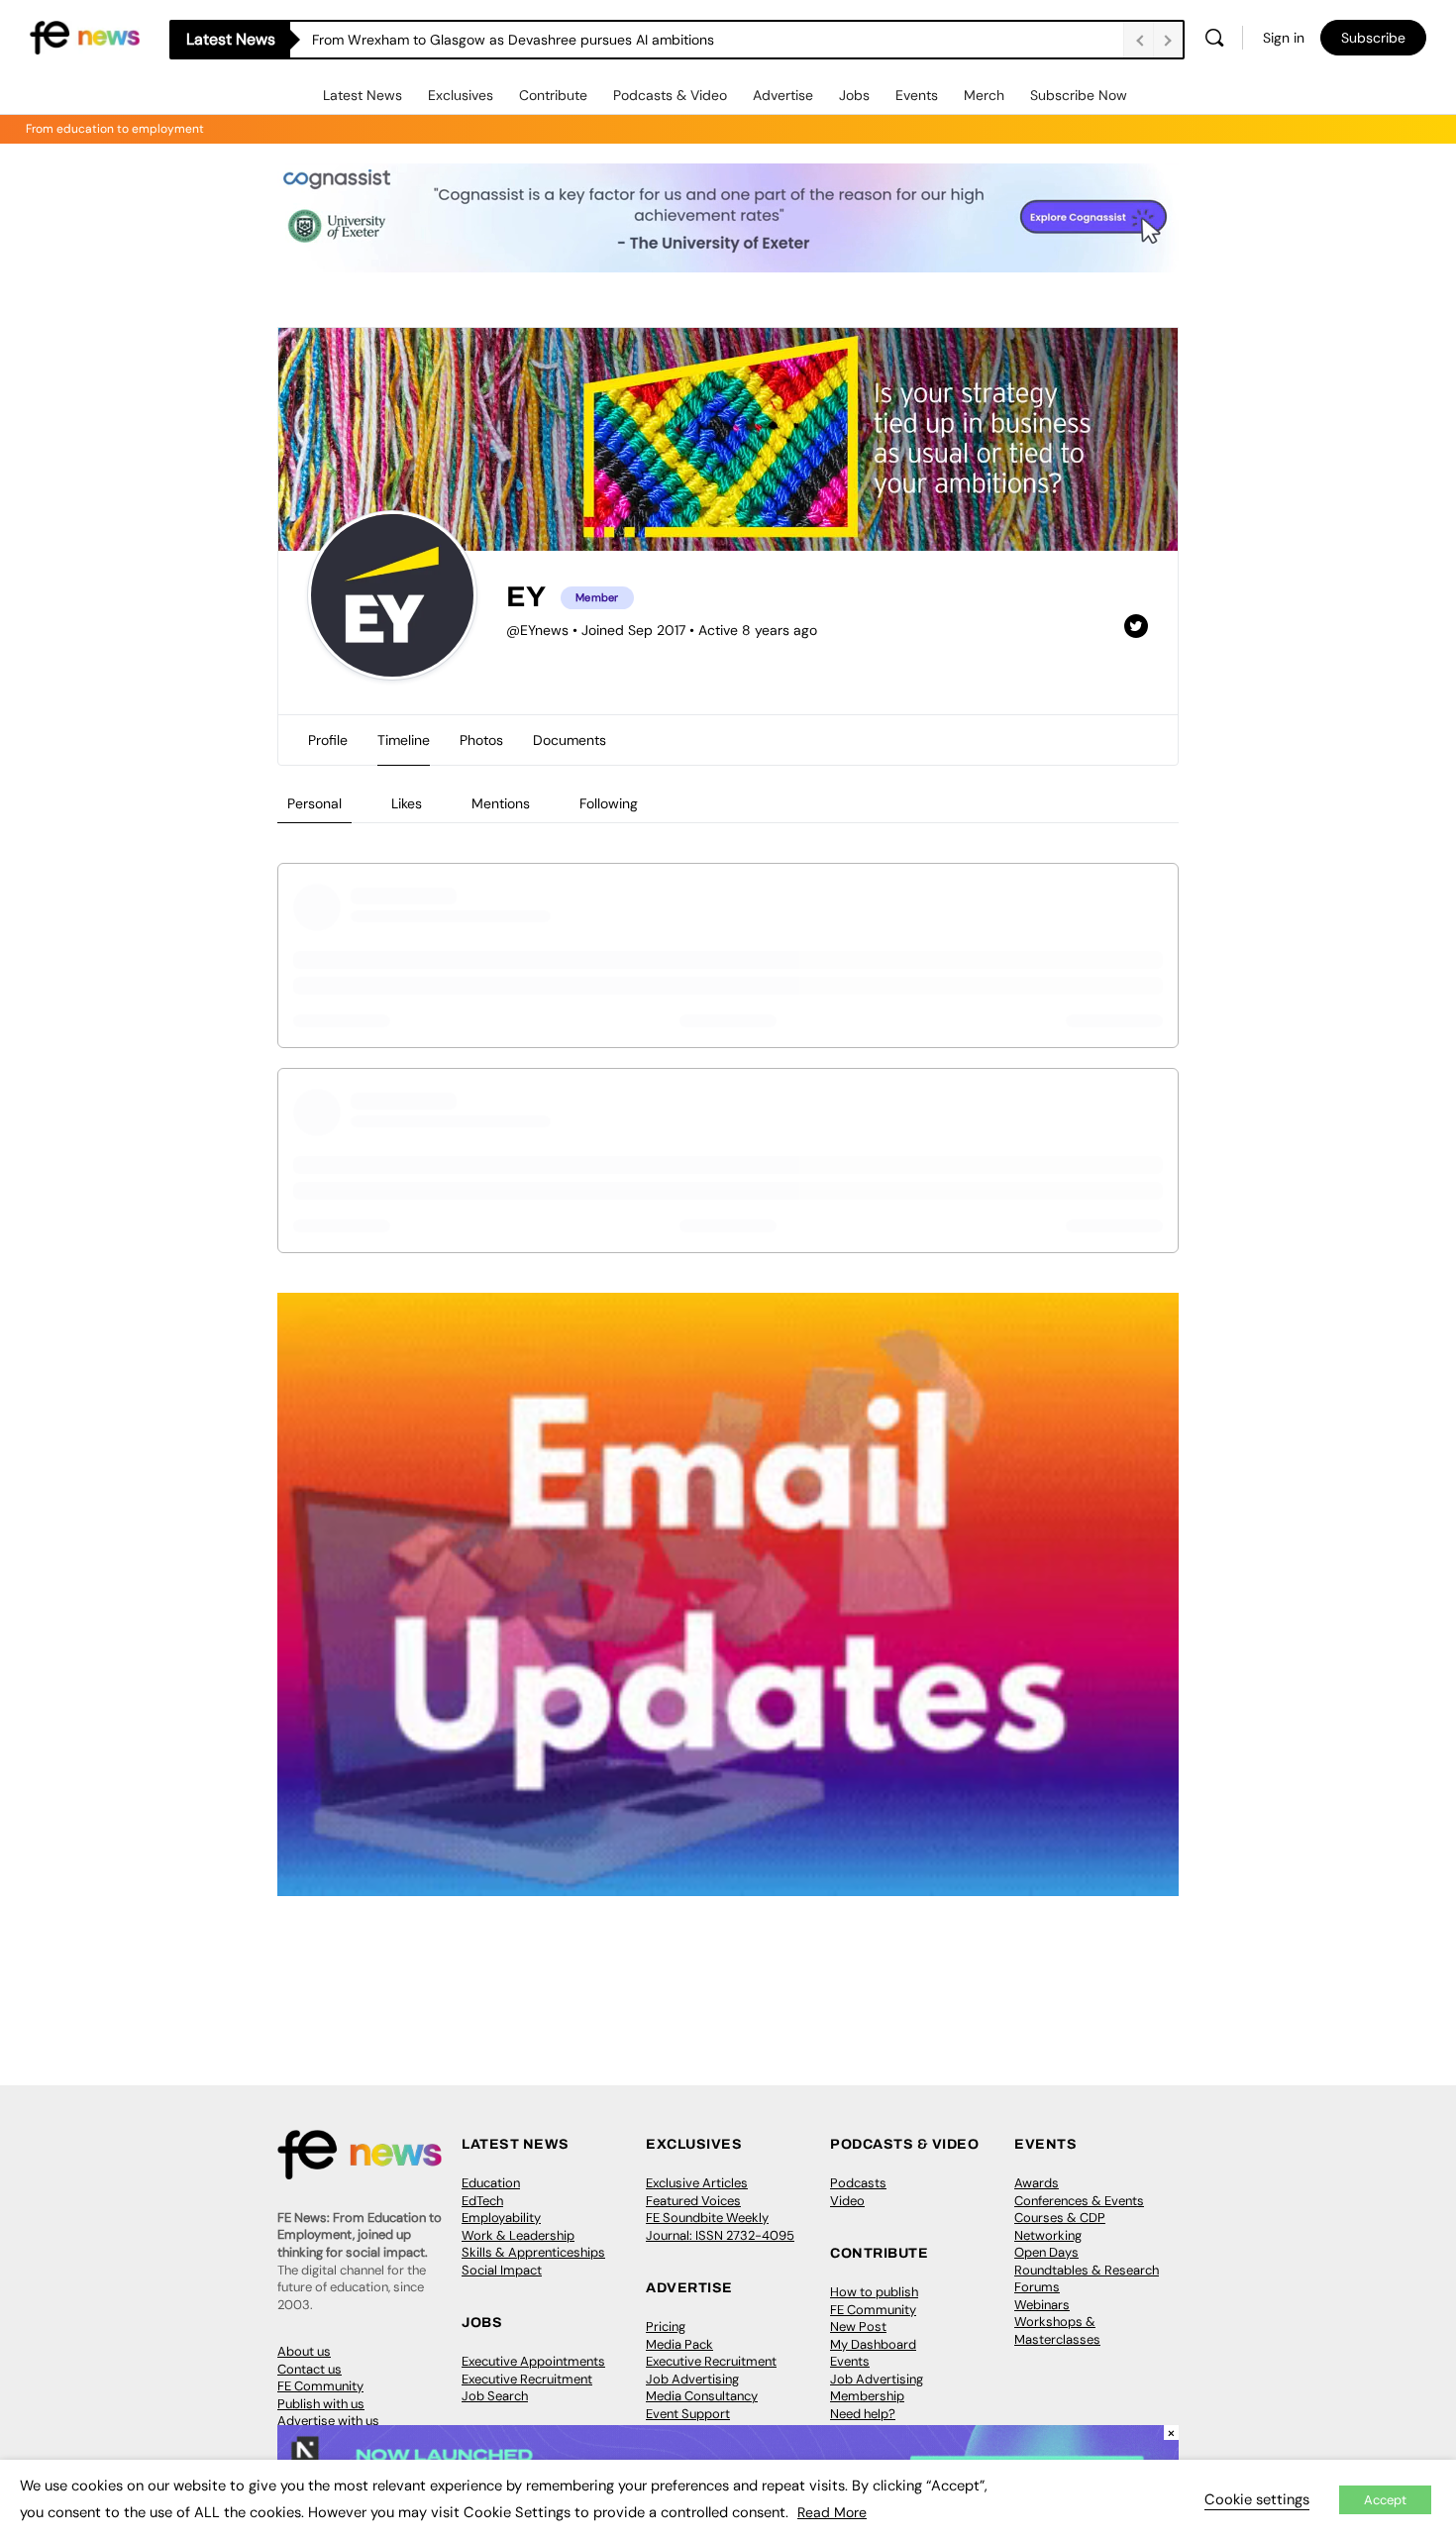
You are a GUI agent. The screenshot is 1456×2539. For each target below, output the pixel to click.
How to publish (874, 2292)
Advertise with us (328, 2421)
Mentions (501, 803)
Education (491, 2183)
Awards (1037, 2183)
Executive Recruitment (527, 2379)
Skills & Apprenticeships (533, 2252)
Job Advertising (692, 2379)
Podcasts (858, 2183)
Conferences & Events (1079, 2201)
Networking (1048, 2235)
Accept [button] (1385, 2500)
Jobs (854, 95)
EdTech (482, 2201)
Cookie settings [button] (1257, 2499)
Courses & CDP (1060, 2218)
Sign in (1284, 38)
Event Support (688, 2414)
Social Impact (502, 2270)
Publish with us (321, 2404)
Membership (867, 2396)
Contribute (553, 95)
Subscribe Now (1079, 95)
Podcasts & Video (670, 95)
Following (609, 803)
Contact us (310, 2369)
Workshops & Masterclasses (1057, 2330)
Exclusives (461, 95)
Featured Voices (693, 2201)
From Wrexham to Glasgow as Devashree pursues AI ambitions (513, 40)
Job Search (495, 2396)
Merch (984, 95)
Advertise (783, 95)
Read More (832, 2512)
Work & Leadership (518, 2235)
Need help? (863, 2414)
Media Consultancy (702, 2396)
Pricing (666, 2327)
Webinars (1042, 2305)
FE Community (320, 2386)
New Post (858, 2327)
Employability (501, 2218)
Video (847, 2201)
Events (917, 95)
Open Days (1046, 2252)
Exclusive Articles (697, 2183)
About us (304, 2351)
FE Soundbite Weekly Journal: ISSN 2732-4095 (720, 2226)
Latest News (363, 95)
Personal (314, 803)
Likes (407, 803)
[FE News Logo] (85, 36)
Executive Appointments (533, 2361)
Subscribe (1373, 38)
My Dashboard (873, 2344)
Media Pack (679, 2344)
